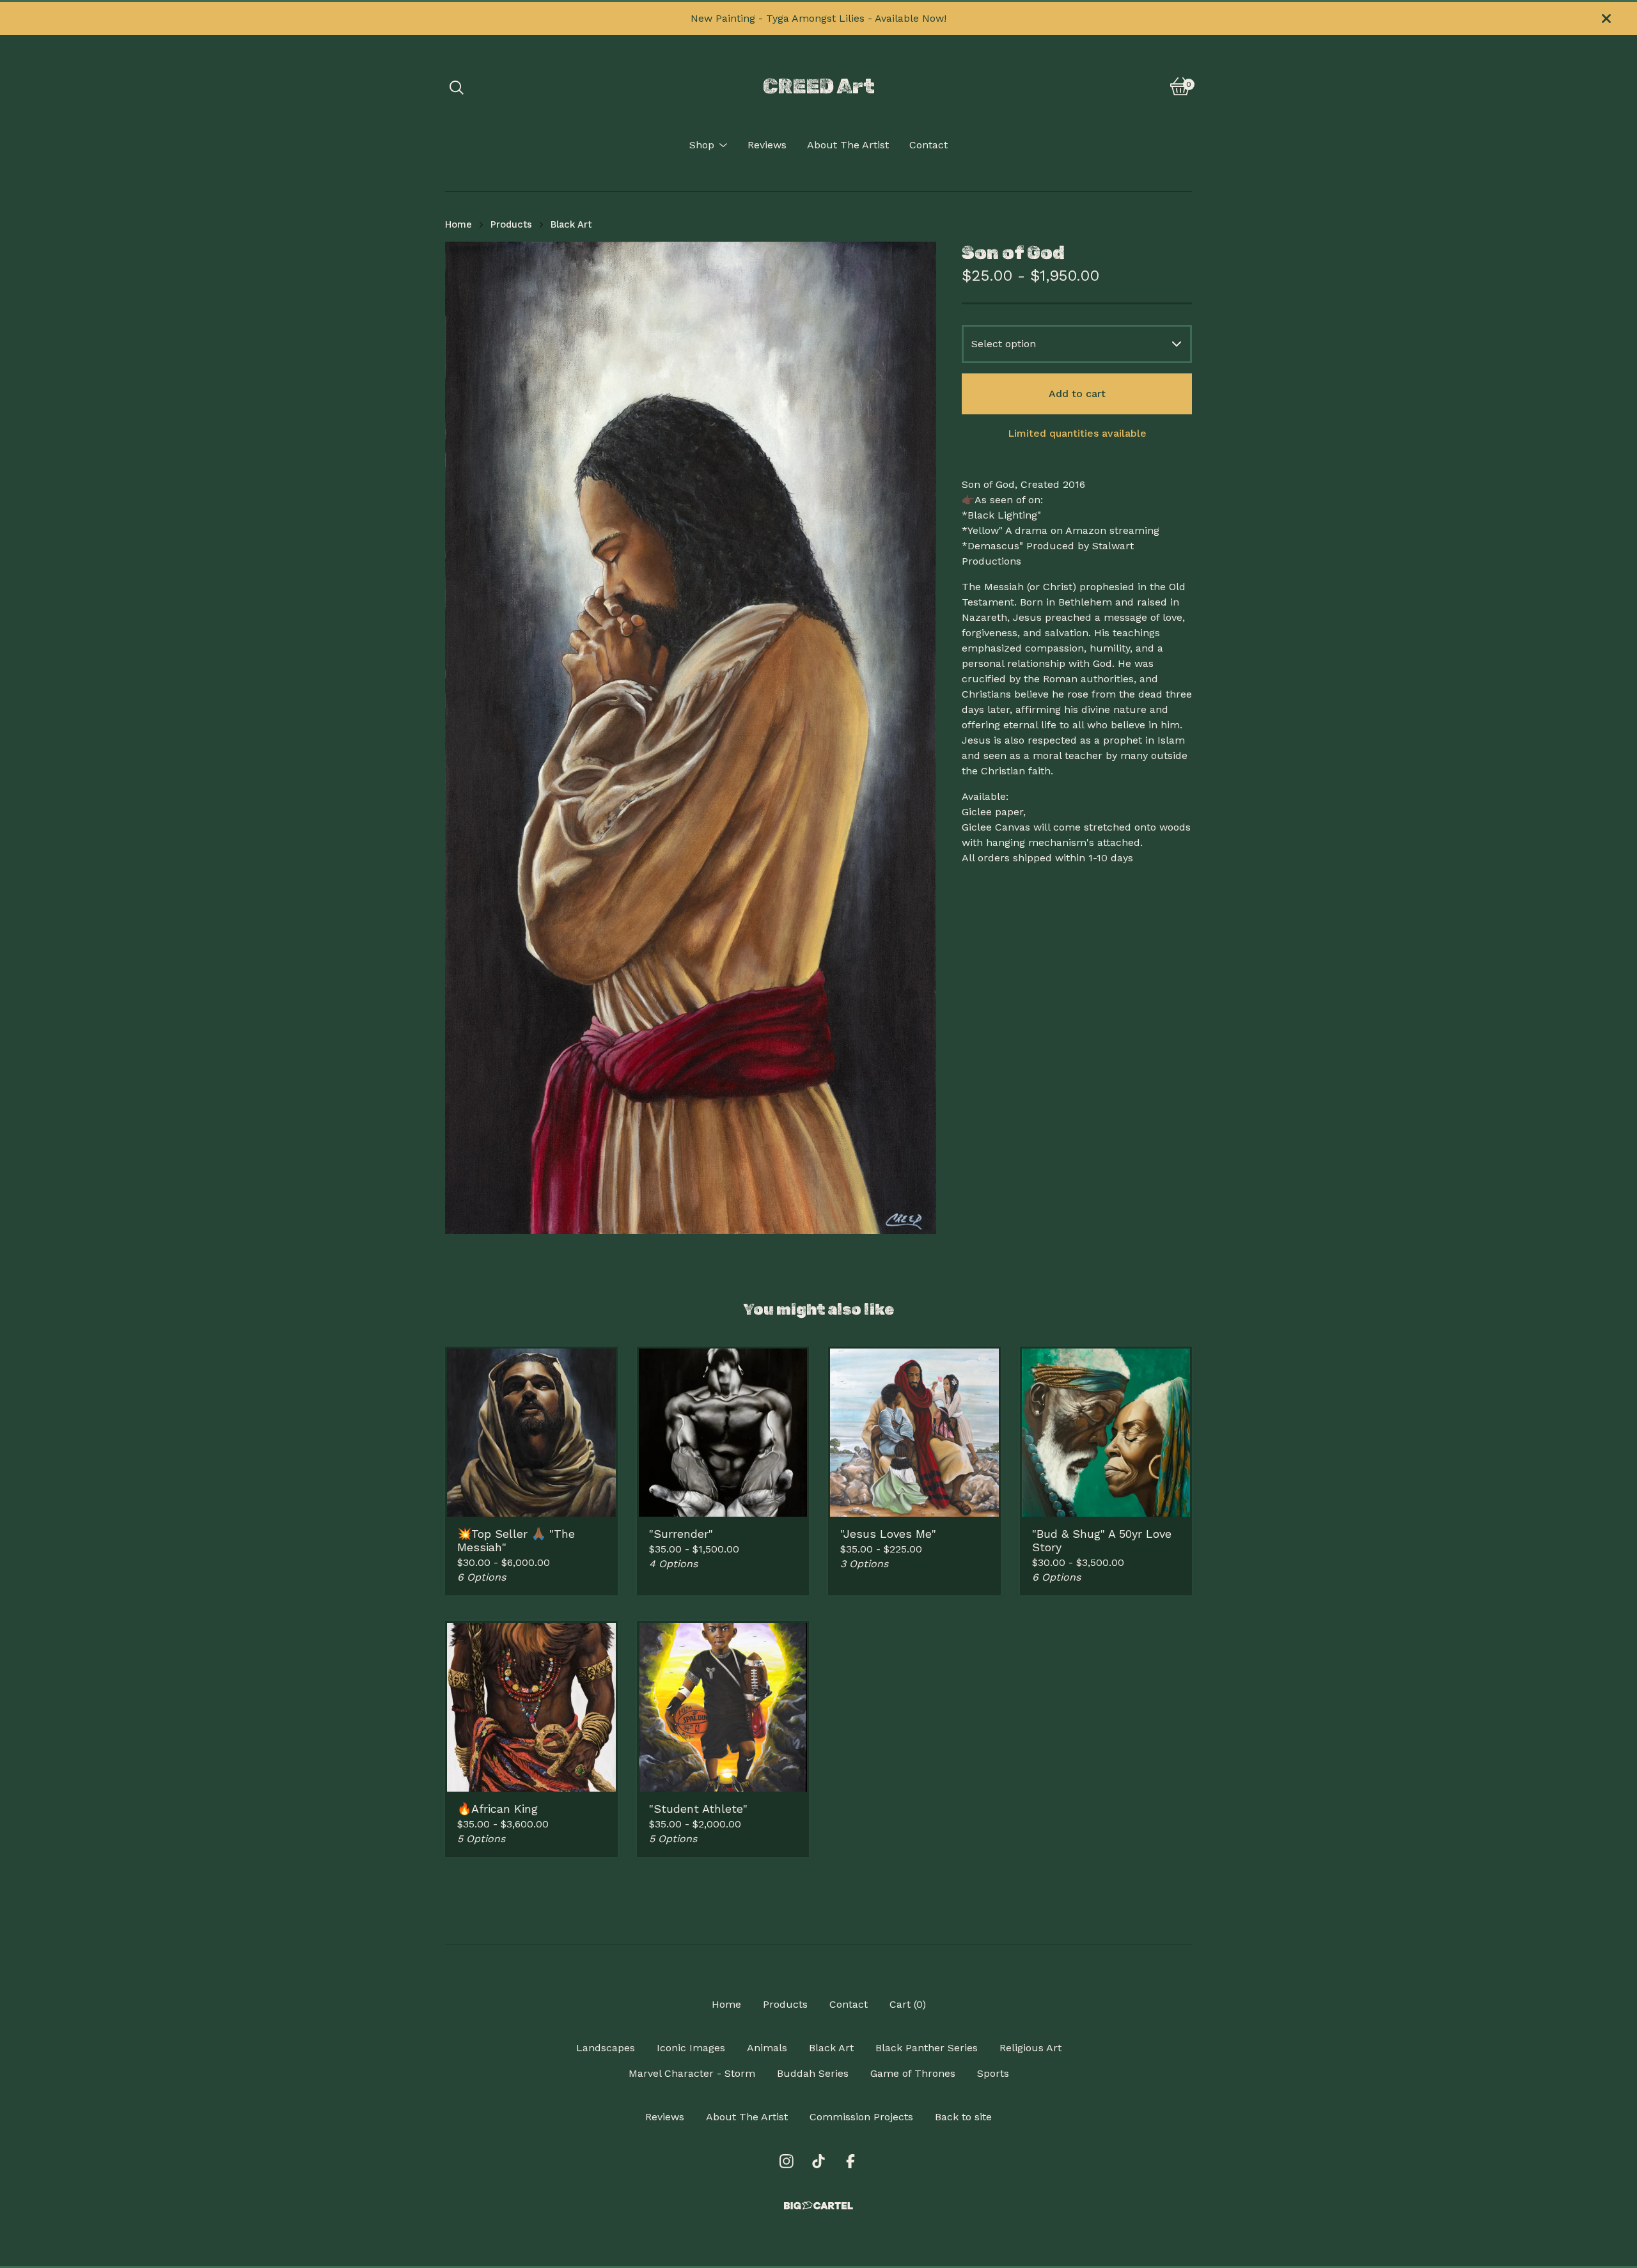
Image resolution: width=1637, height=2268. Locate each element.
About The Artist (848, 145)
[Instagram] (787, 2161)
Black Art (571, 224)
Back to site (963, 2117)
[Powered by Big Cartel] (818, 2206)
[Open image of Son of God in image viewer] (691, 738)
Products (511, 224)
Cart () (908, 2004)
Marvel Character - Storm (692, 2073)
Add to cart (1077, 394)
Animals (767, 2048)
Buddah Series (813, 2073)
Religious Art (1030, 2048)
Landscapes (606, 2048)
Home (458, 224)
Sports (993, 2073)
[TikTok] (818, 2161)
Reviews (767, 145)
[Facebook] (850, 2161)
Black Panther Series (927, 2048)
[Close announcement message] (1606, 19)
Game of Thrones (913, 2073)
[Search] (457, 86)
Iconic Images (691, 2048)
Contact (928, 145)
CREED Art (819, 86)
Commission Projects (861, 2117)
